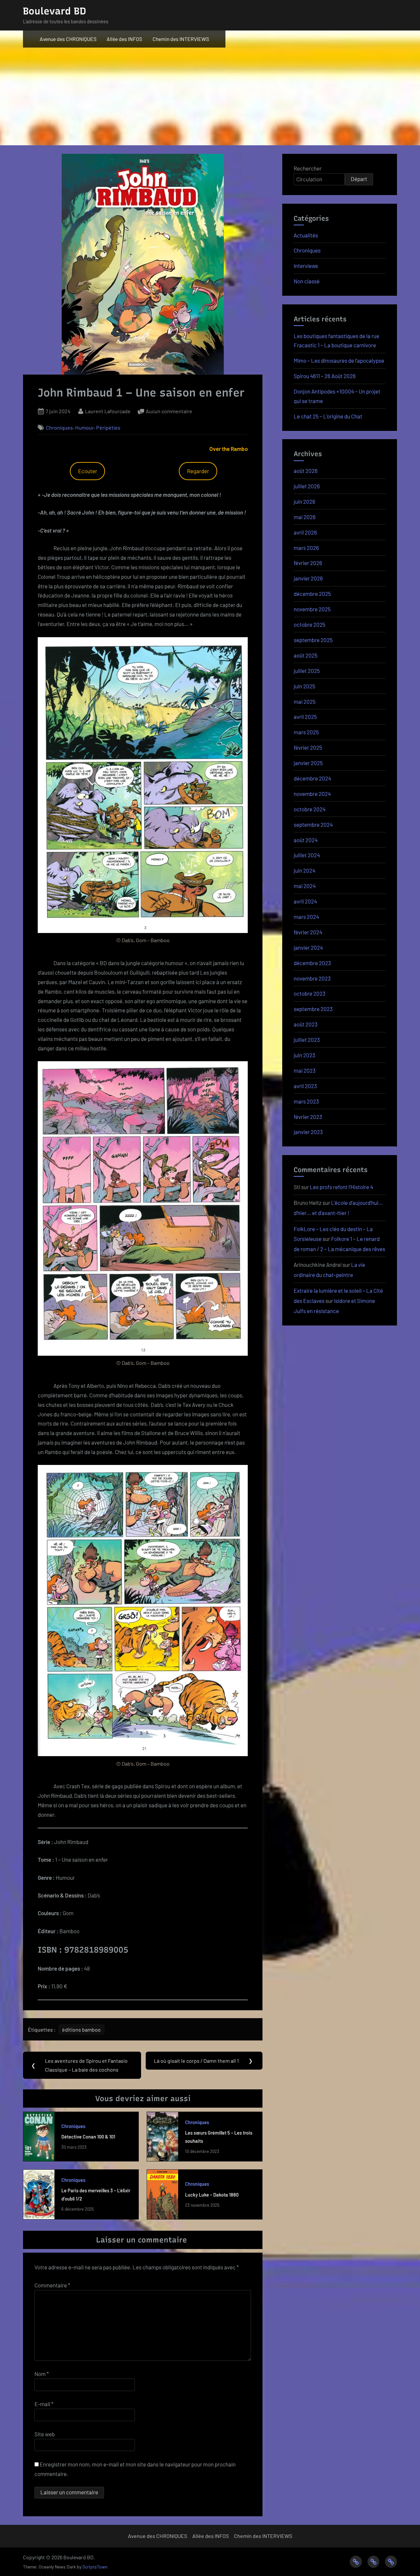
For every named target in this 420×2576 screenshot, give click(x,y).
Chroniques (59, 427)
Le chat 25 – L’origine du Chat (328, 416)
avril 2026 (305, 532)
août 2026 (306, 471)
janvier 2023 (308, 1132)
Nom (42, 2374)
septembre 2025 (313, 640)
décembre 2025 (312, 594)
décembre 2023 (312, 963)
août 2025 (306, 655)
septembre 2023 (313, 1009)
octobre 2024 (310, 809)
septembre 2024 (313, 824)
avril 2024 (305, 901)
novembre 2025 (312, 609)
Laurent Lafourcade (108, 411)
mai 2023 (305, 1070)
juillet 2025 (307, 671)
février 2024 (308, 932)
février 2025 (308, 747)
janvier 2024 (308, 947)
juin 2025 (304, 686)
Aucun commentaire (169, 412)
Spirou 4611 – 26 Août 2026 (325, 376)
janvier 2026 (308, 578)
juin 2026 (304, 501)
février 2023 (308, 1117)
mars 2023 (306, 1101)
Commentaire (52, 2285)
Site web (45, 2434)
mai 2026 (305, 517)
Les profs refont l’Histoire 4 (341, 1187)
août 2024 (306, 840)
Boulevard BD (54, 11)
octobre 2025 (310, 624)
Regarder (198, 471)
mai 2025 (305, 701)
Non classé (307, 281)
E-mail (44, 2404)
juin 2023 (304, 1055)
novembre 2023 (312, 978)
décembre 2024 (312, 778)
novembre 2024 (312, 794)
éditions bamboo (81, 2029)
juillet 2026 (307, 486)
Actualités (306, 235)
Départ (359, 179)
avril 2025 (305, 717)
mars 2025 (306, 732)
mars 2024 (306, 917)
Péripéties (108, 427)
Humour (84, 427)
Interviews (306, 266)
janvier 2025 (308, 763)
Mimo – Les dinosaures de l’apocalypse (339, 360)
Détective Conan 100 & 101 (88, 2137)
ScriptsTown (95, 2567)
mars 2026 (306, 548)
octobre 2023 (310, 993)
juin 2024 (304, 870)
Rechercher (308, 168)
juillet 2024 (307, 855)
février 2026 (308, 563)
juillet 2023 (307, 1040)
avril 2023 (305, 1086)
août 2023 (306, 1024)
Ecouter (88, 471)
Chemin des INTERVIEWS (181, 39)
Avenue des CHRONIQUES (68, 39)
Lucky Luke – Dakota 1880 (212, 2195)
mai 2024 (305, 886)
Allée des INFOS (124, 39)
